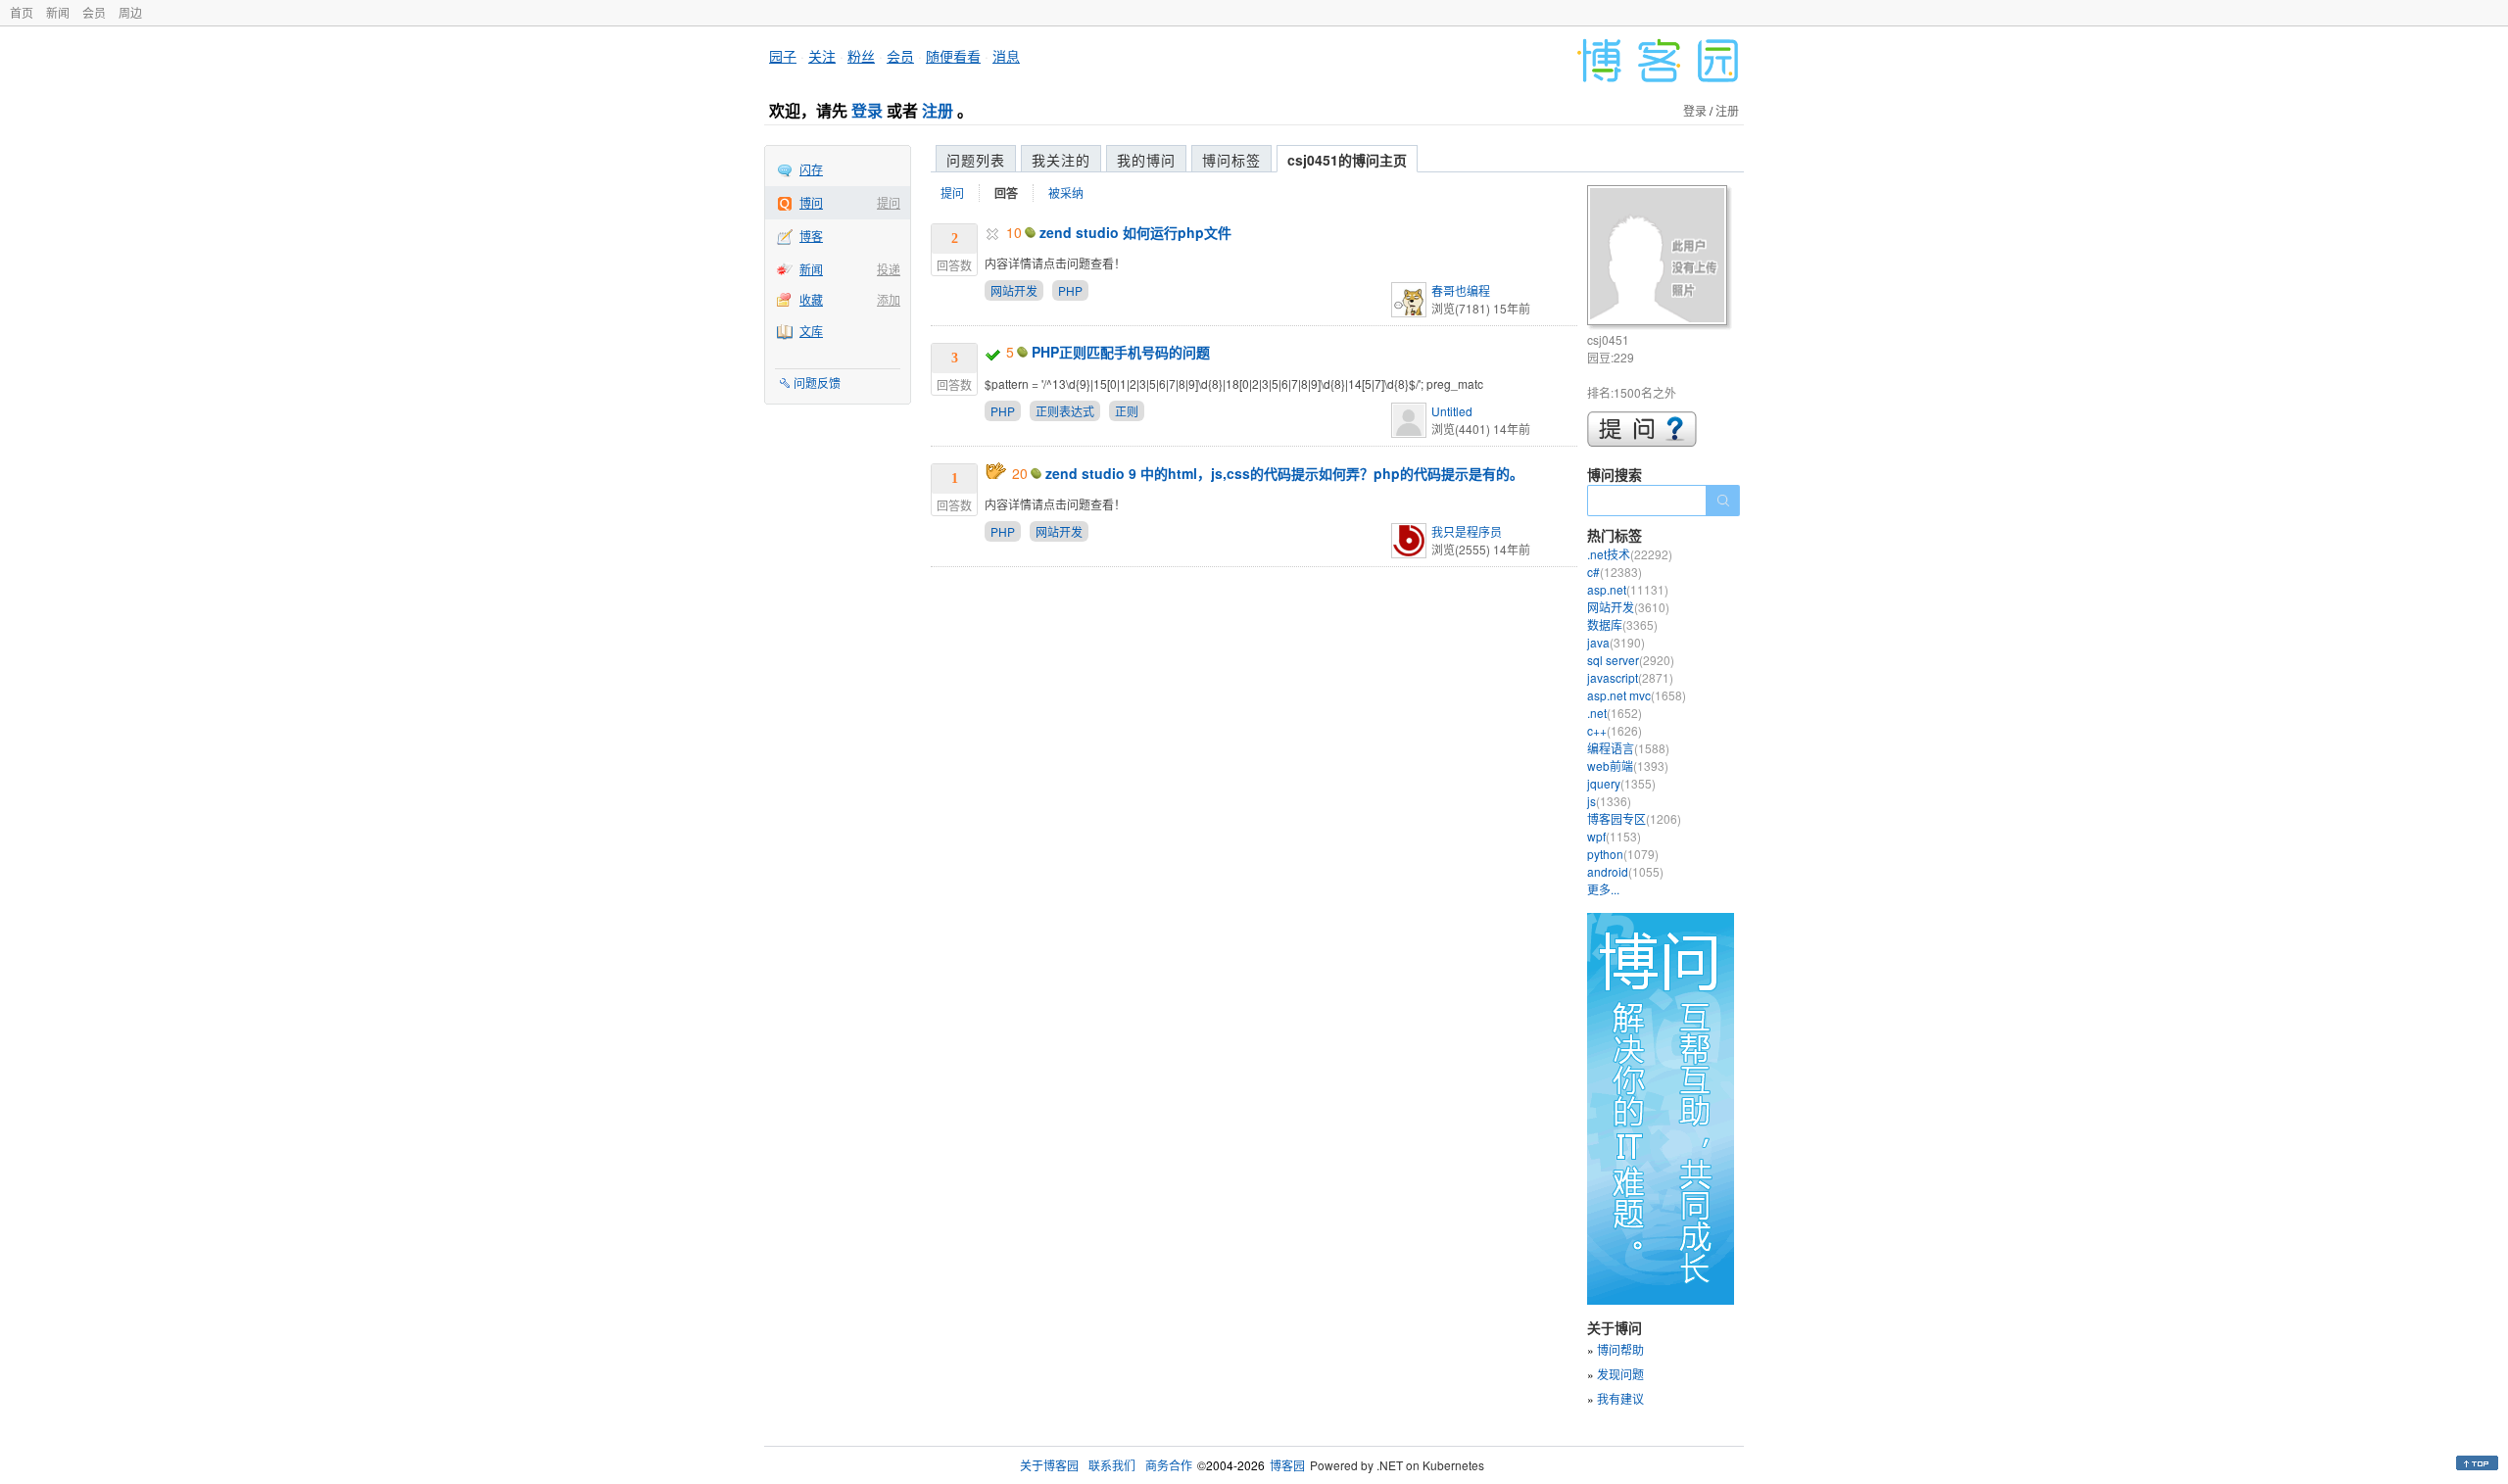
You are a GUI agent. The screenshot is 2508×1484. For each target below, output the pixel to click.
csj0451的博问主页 (1347, 160)
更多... (1603, 889)
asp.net (1628, 589)
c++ (1615, 730)
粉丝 (861, 56)
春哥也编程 (1461, 290)
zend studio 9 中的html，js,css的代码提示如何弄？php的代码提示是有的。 (1284, 473)
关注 (822, 56)
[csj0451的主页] (1660, 258)
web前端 (1628, 766)
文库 (811, 331)
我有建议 (1620, 1398)
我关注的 (1061, 160)
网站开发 (1014, 290)
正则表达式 (1065, 411)
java (1616, 642)
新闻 (58, 12)
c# (1615, 572)
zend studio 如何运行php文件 (1135, 232)
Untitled (1452, 411)
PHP (1070, 290)
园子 (783, 56)
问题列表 (976, 160)
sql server (1631, 660)
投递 (889, 269)
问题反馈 (817, 383)
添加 (889, 299)
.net (1615, 713)
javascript (1630, 677)
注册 (938, 110)
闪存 (811, 169)
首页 (22, 12)
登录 (867, 110)
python (1623, 854)
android (1625, 871)
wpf (1614, 836)
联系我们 (1112, 1465)
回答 (1006, 193)
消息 (1006, 56)
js (1609, 801)
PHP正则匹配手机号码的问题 (1121, 352)
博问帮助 (1620, 1349)
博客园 (1287, 1465)
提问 (889, 202)
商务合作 (1169, 1465)
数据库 (1622, 624)
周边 (130, 12)
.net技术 (1630, 554)
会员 (94, 12)
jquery (1621, 783)
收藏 (811, 299)
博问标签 (1231, 160)
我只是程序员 (1467, 531)
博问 (811, 202)
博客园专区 (1634, 818)
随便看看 (953, 56)
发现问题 (1620, 1374)
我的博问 (1146, 160)
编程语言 (1628, 748)
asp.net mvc (1637, 695)
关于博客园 (1049, 1465)
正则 (1127, 411)
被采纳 (1066, 192)
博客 (811, 236)
